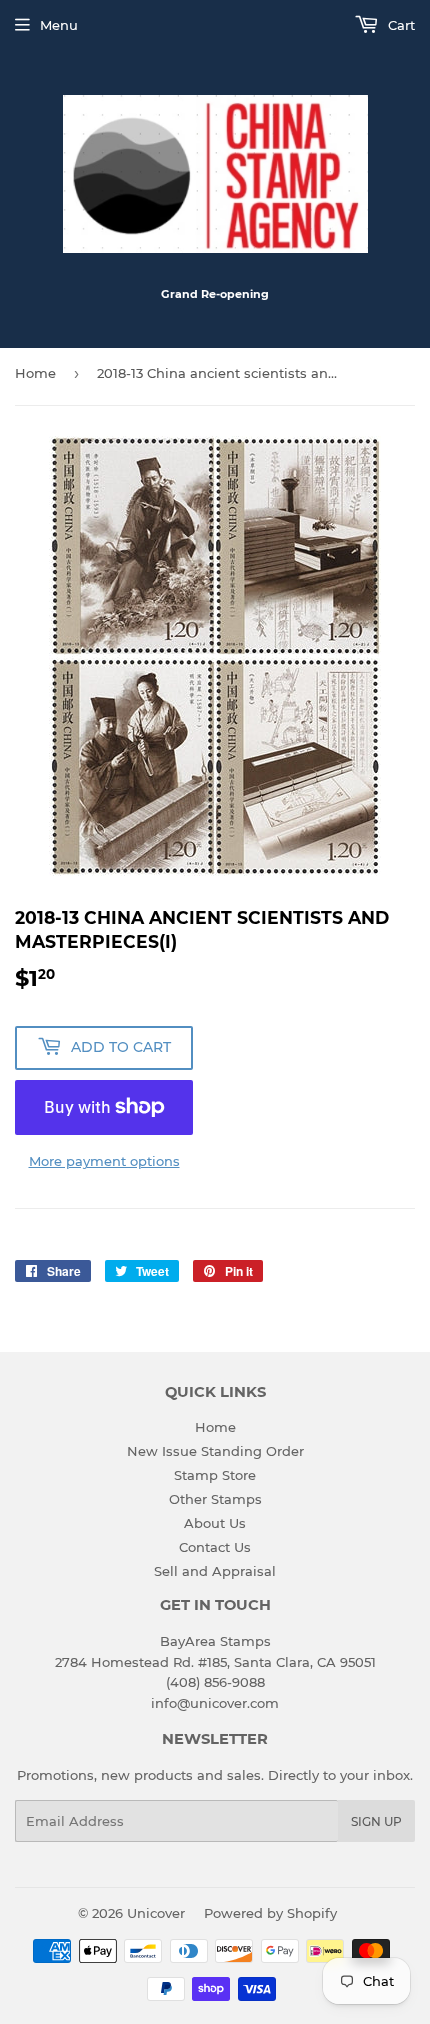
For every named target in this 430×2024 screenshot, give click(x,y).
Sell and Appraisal (215, 1571)
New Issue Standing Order (215, 1451)
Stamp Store (215, 1475)
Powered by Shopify (270, 1913)
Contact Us (215, 1547)
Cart (399, 25)
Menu (59, 25)
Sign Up (376, 1821)
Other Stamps (215, 1499)
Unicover (156, 1913)
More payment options (104, 1161)
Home (35, 373)
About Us (215, 1523)
